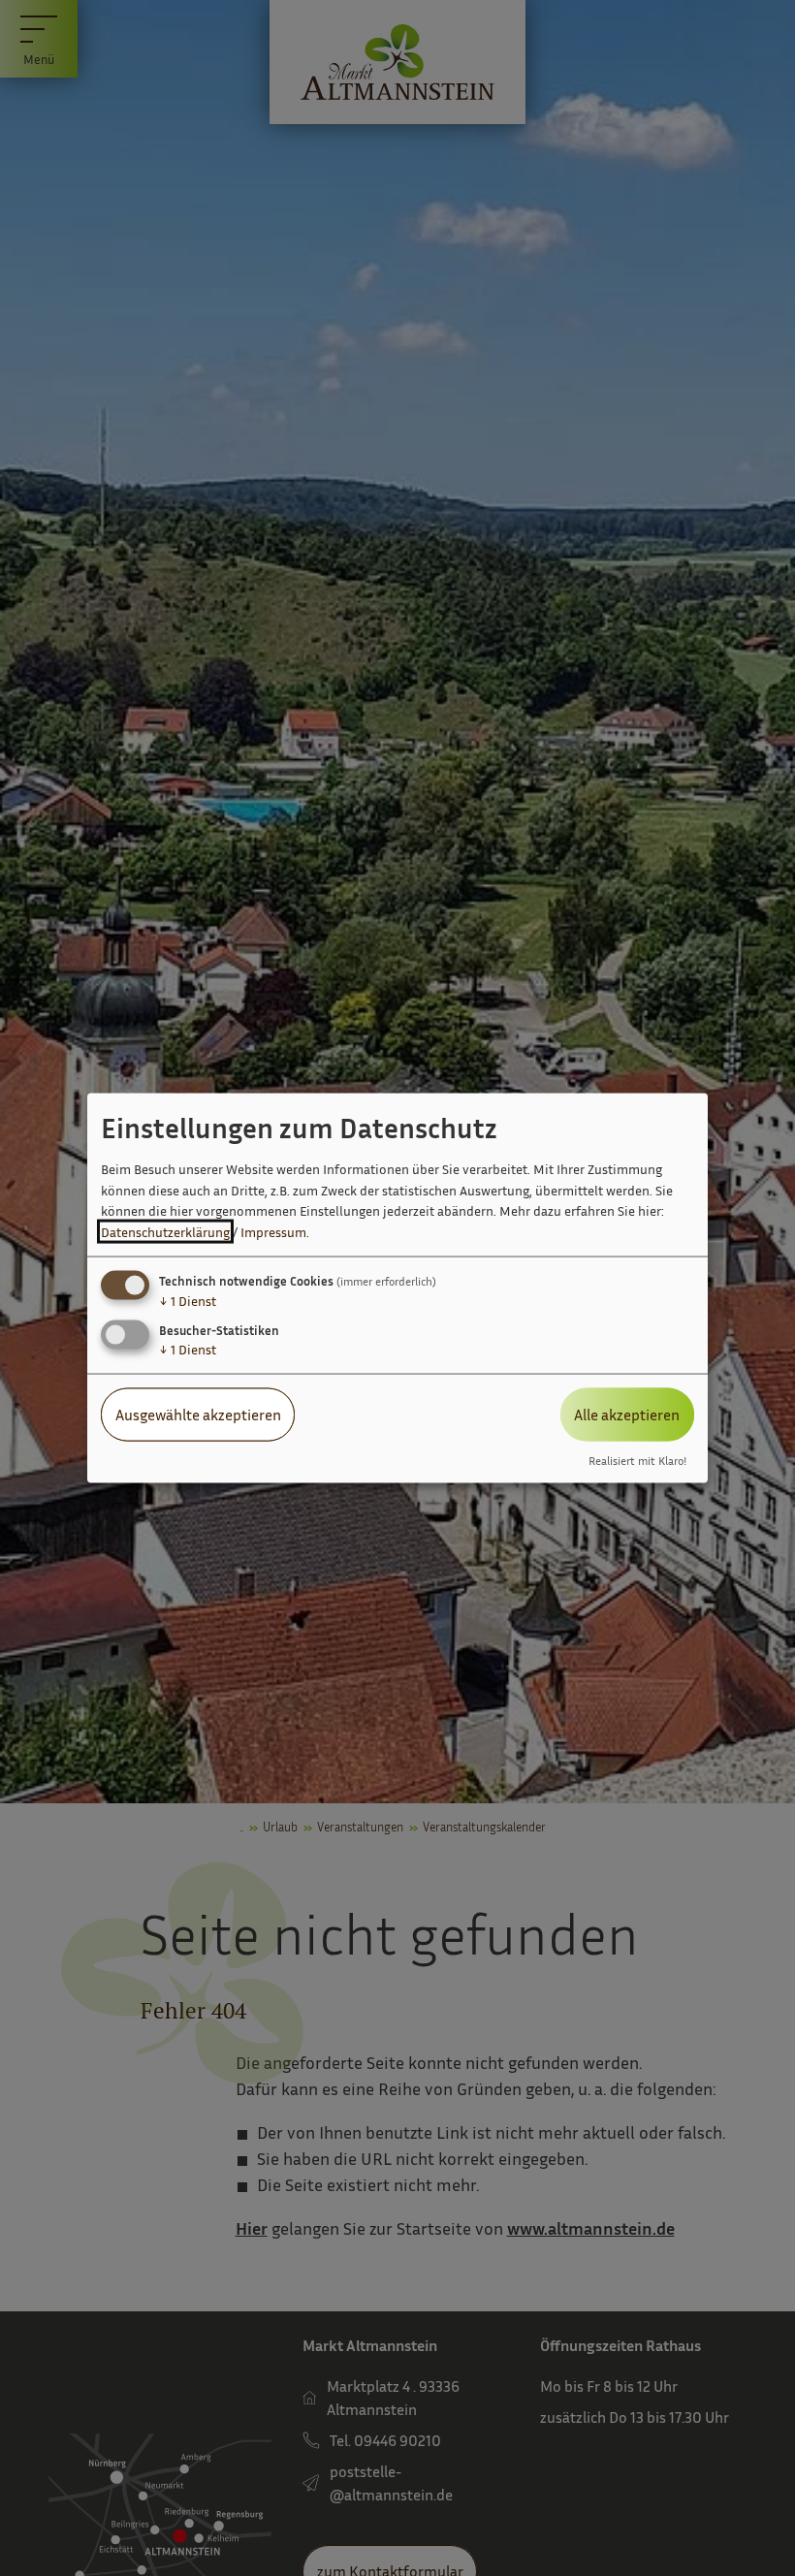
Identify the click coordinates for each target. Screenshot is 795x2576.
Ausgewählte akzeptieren (198, 1415)
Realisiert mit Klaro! (637, 1460)
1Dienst (188, 1301)
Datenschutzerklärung (165, 1232)
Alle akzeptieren (627, 1415)
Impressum (273, 1232)
